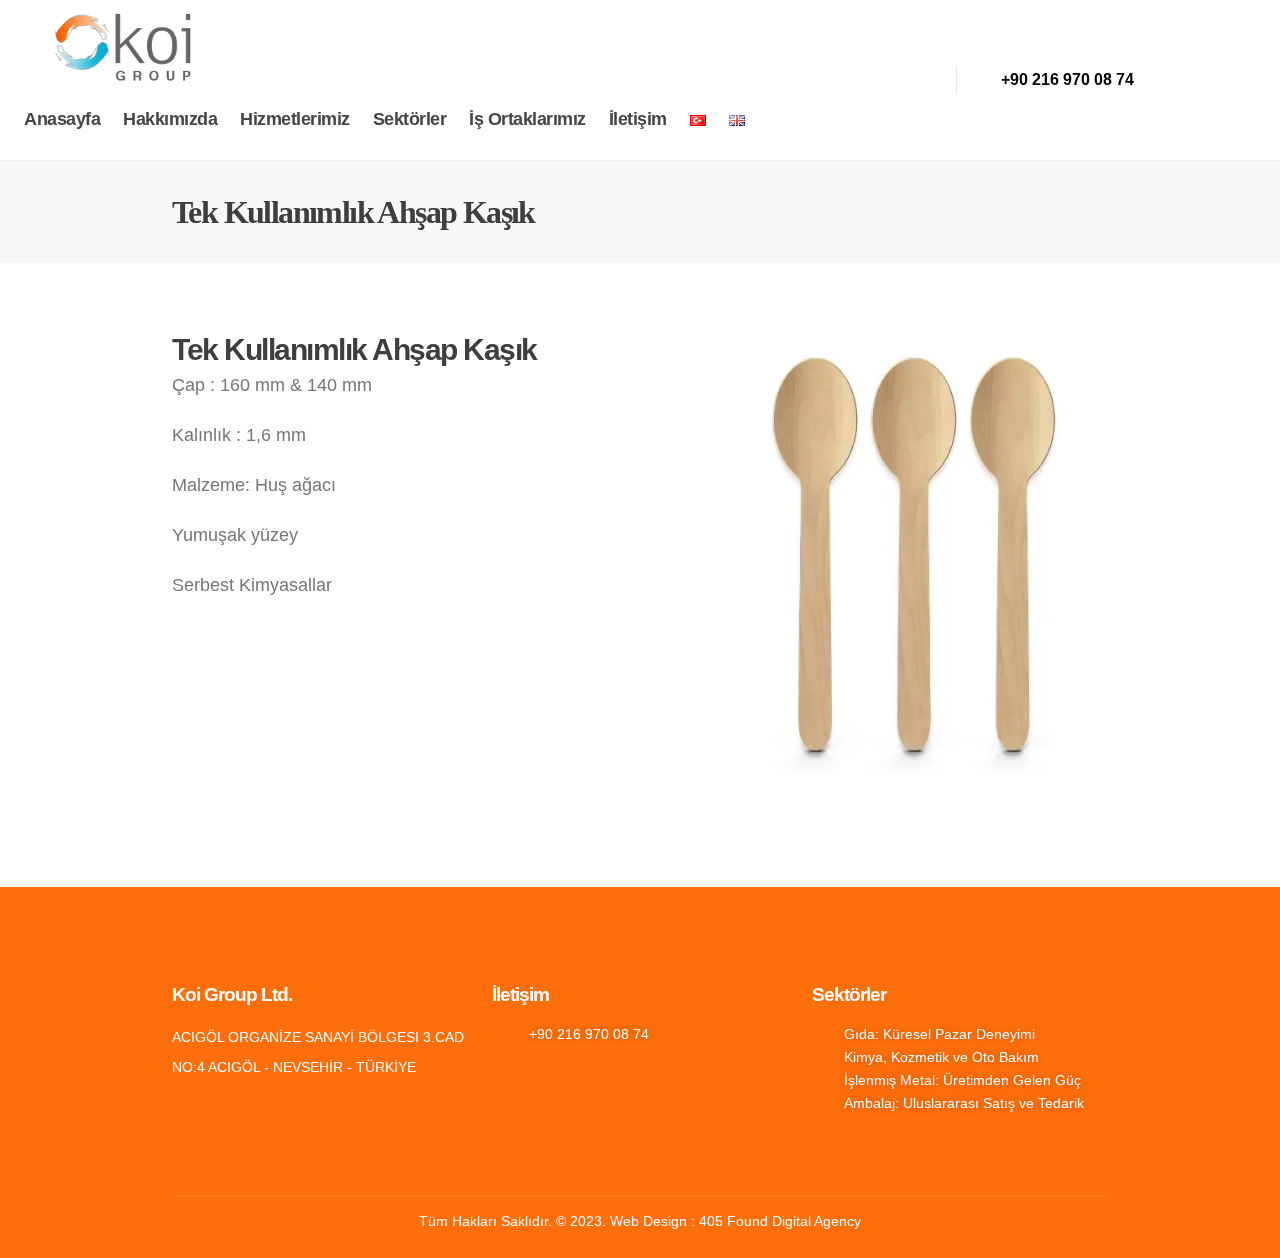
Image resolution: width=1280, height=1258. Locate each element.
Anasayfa (62, 119)
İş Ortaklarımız (527, 119)
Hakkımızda (170, 119)
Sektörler (410, 119)
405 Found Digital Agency (780, 1221)
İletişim (638, 119)
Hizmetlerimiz (295, 119)
